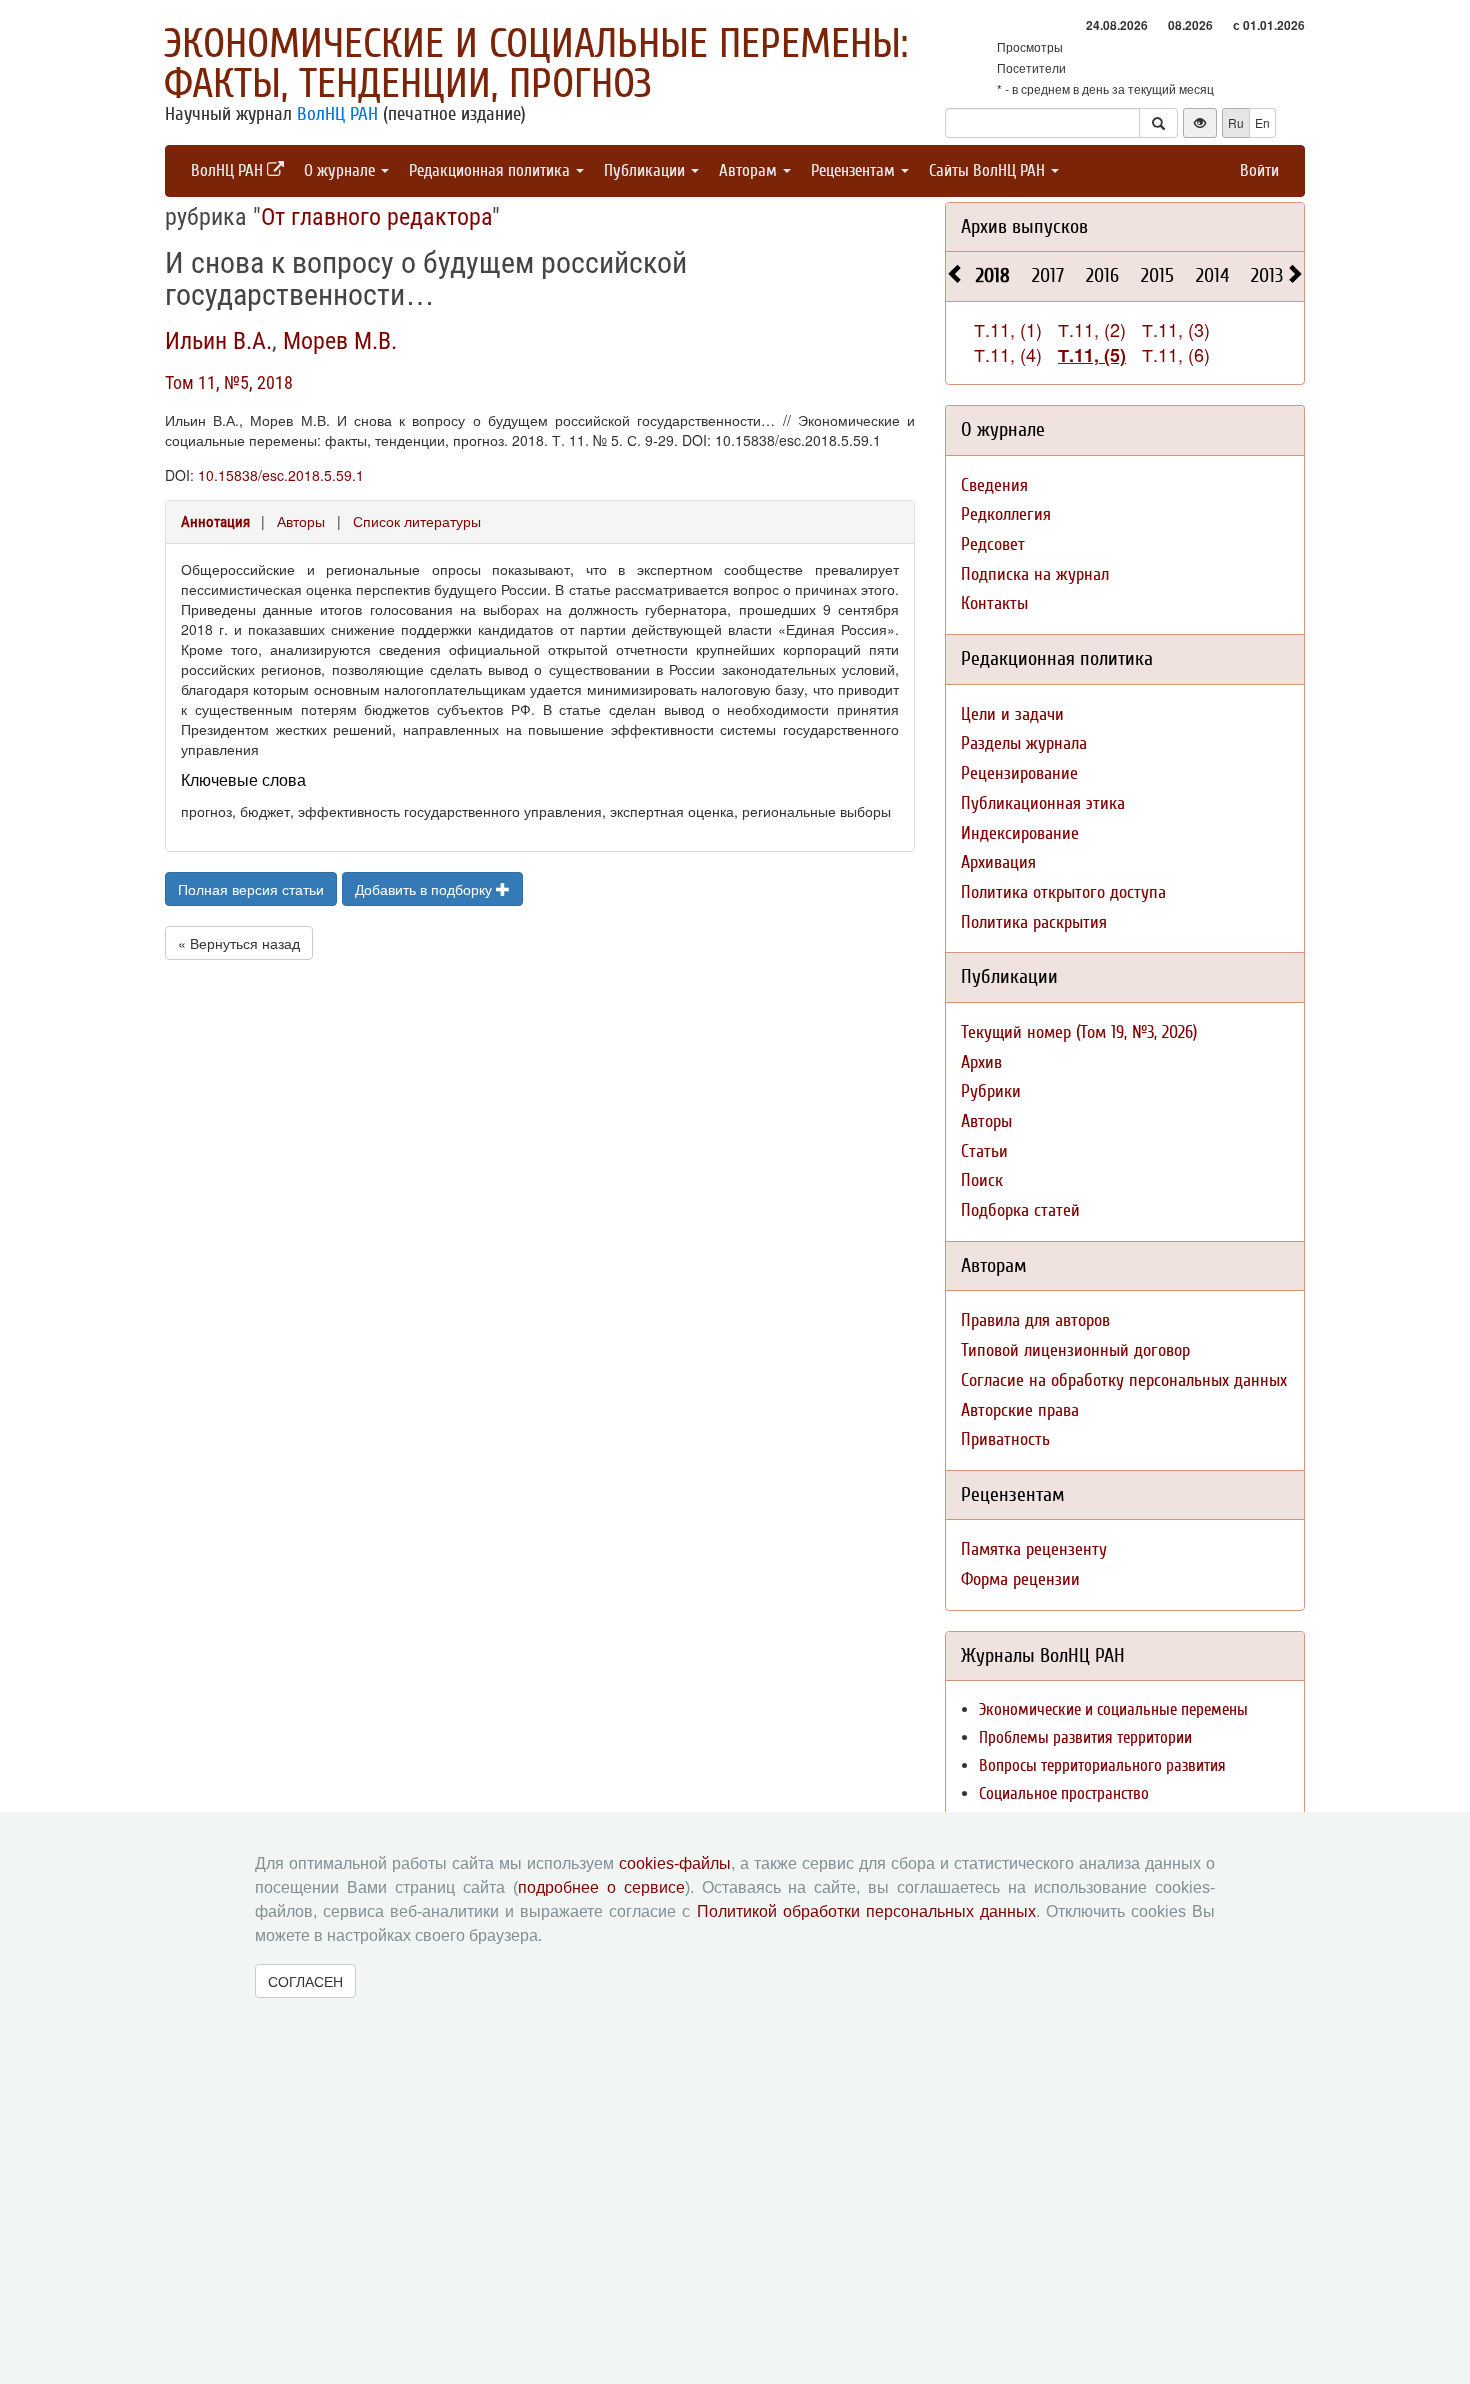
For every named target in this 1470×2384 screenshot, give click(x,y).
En (1262, 122)
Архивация (998, 862)
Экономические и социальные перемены (1113, 1709)
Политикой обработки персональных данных (866, 1911)
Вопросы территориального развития (1102, 1765)
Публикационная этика (1043, 803)
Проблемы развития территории (1085, 1737)
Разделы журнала (1024, 743)
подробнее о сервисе (601, 1887)
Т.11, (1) (1008, 329)
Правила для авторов (1035, 1320)
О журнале (341, 170)
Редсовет (993, 544)
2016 (1102, 275)
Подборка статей (1020, 1210)
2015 (1157, 275)
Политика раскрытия (1034, 922)
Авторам (750, 170)
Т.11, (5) (1092, 355)
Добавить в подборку (425, 889)
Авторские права (1020, 1410)
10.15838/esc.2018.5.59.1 (281, 475)
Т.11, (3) (1176, 329)
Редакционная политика (491, 170)
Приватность (1005, 1439)
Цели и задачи (1012, 714)
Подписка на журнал (1035, 574)
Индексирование (1020, 833)
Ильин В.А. (218, 341)
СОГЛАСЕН (305, 1981)
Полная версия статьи (251, 889)
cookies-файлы (675, 1863)
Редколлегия (1006, 514)
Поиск (982, 1180)
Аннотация (215, 522)
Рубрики (991, 1091)
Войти (1259, 170)
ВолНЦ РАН (337, 114)
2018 (993, 275)
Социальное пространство (1064, 1793)
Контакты (994, 603)
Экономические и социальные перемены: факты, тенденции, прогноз (536, 64)
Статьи (984, 1151)
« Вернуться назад (239, 943)
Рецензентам (855, 170)
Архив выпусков (1024, 226)
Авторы (301, 521)
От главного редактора (376, 217)
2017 (1048, 275)
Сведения (994, 485)
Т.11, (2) (1092, 329)
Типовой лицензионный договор (1075, 1350)
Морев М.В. (340, 341)
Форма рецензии (1020, 1579)
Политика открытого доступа (1063, 892)
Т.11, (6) (1176, 354)
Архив (981, 1062)
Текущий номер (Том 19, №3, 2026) (1079, 1032)
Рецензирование (1019, 773)
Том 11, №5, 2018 (229, 382)
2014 (1212, 275)
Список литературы (417, 521)
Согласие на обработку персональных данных (1124, 1380)
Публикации (646, 170)
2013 (1267, 275)
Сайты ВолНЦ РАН (989, 170)
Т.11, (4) (1008, 354)
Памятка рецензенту (1034, 1549)
